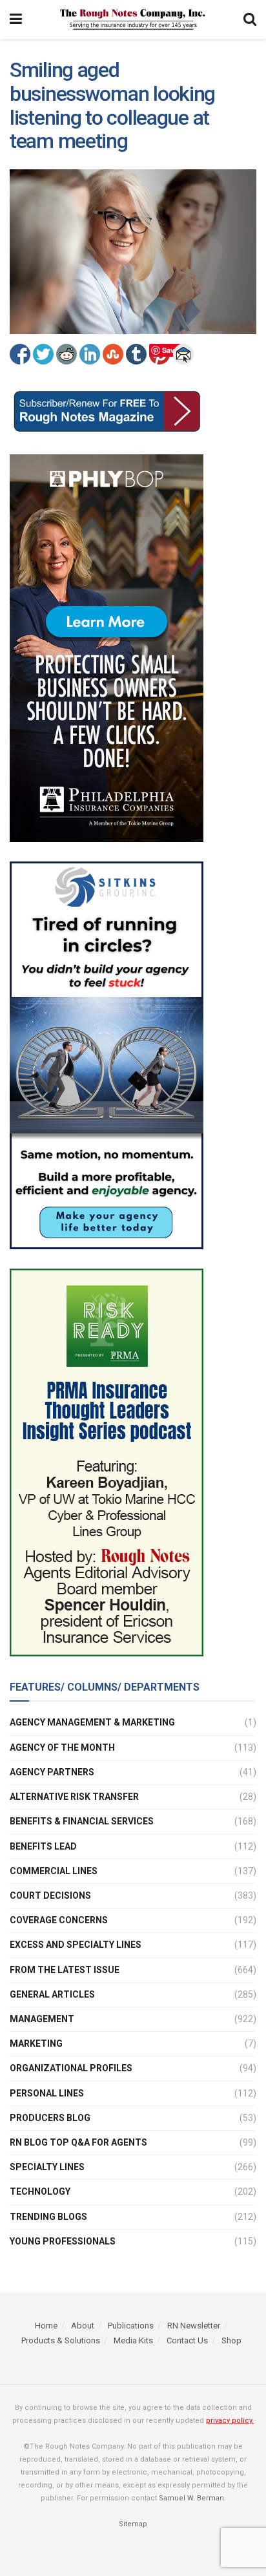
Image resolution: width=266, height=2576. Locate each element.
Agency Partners (52, 1772)
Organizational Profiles (71, 2068)
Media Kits (133, 2340)
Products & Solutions (61, 2340)
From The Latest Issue (65, 1970)
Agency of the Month (62, 1747)
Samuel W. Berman (191, 2498)
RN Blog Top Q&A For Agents (78, 2142)
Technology (40, 2191)
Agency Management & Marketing (92, 1722)
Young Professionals (63, 2241)
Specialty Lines (47, 2167)
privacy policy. (230, 2421)
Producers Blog (50, 2118)
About (83, 2326)
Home (46, 2326)
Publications (131, 2326)
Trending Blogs (48, 2217)
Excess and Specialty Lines (76, 1945)
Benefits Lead (43, 1846)
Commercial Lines (54, 1871)
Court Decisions (50, 1895)
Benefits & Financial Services (82, 1821)
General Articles (52, 1994)
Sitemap (133, 2524)
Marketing (36, 2043)
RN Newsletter (194, 2326)
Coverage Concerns (59, 1920)
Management (42, 2019)
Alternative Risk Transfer (74, 1797)
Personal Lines (47, 2093)
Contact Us (187, 2340)
